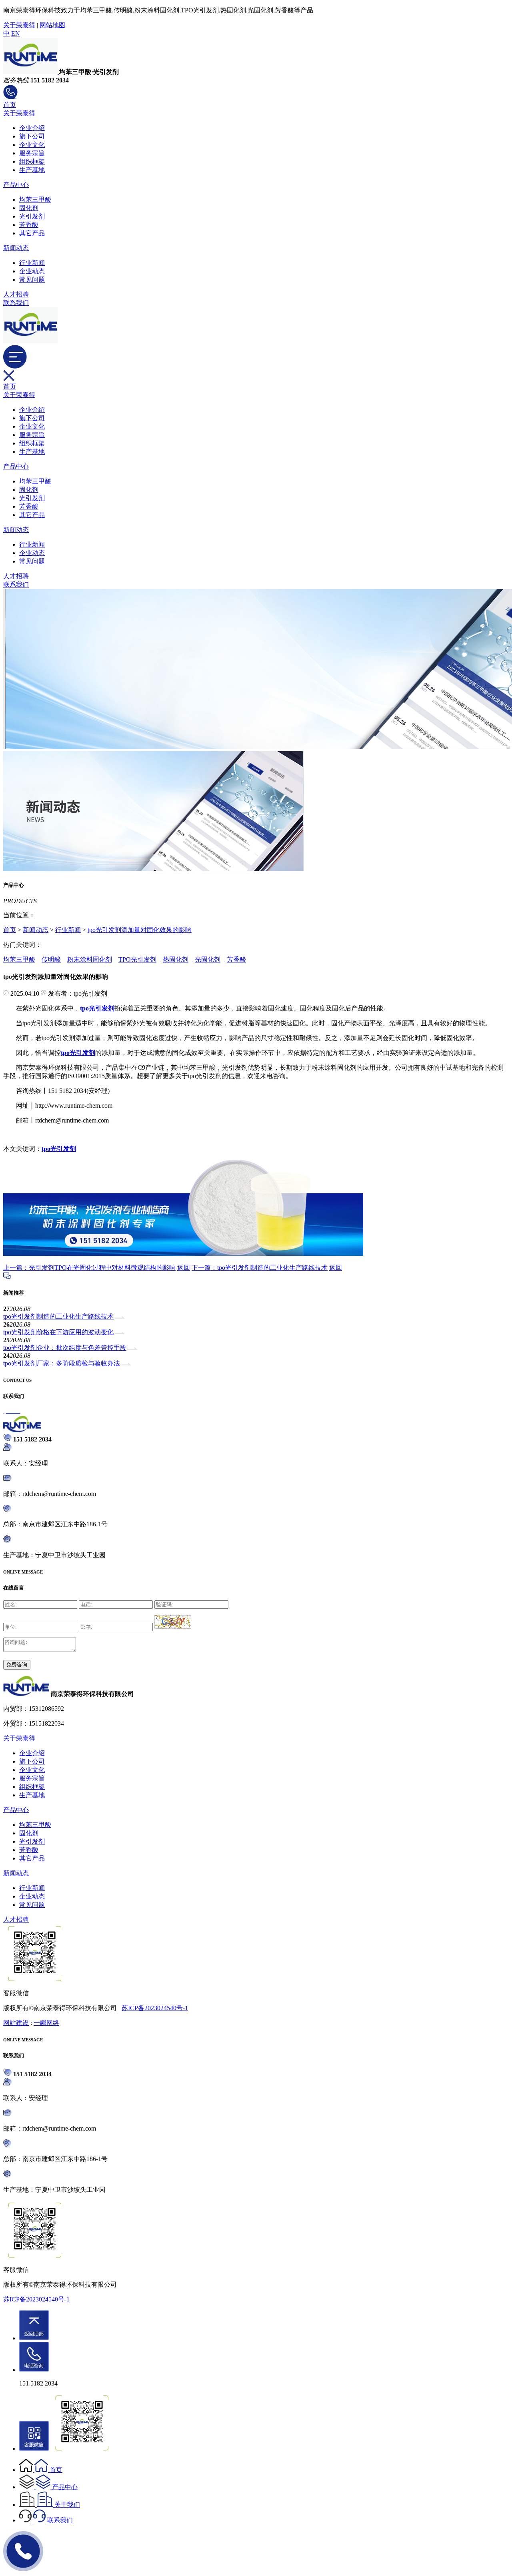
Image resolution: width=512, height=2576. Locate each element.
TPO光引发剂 (137, 959)
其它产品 (32, 233)
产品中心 (16, 185)
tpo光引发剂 (59, 1149)
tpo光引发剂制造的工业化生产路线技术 (58, 1316)
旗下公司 (32, 136)
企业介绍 (32, 128)
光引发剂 (32, 216)
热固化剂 (176, 959)
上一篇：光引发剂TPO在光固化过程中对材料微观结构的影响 (89, 1268)
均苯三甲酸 (35, 199)
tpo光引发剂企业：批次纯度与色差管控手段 (65, 1348)
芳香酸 (29, 225)
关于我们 (67, 2505)
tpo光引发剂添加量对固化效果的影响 (140, 930)
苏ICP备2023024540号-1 (155, 2008)
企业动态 (32, 271)
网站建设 (16, 2023)
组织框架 (32, 161)
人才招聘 (16, 294)
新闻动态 (16, 248)
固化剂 (29, 208)
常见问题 (32, 280)
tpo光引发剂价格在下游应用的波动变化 (58, 1332)
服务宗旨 (32, 153)
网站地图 (52, 25)
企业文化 (32, 145)
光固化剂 (208, 959)
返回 (184, 1268)
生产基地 (32, 170)
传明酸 (51, 959)
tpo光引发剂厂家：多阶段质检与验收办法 (62, 1363)
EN (16, 33)
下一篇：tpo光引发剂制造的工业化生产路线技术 (260, 1268)
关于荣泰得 (19, 25)
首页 (10, 105)
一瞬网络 (46, 2023)
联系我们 (16, 303)
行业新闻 (32, 263)
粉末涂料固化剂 (90, 959)
